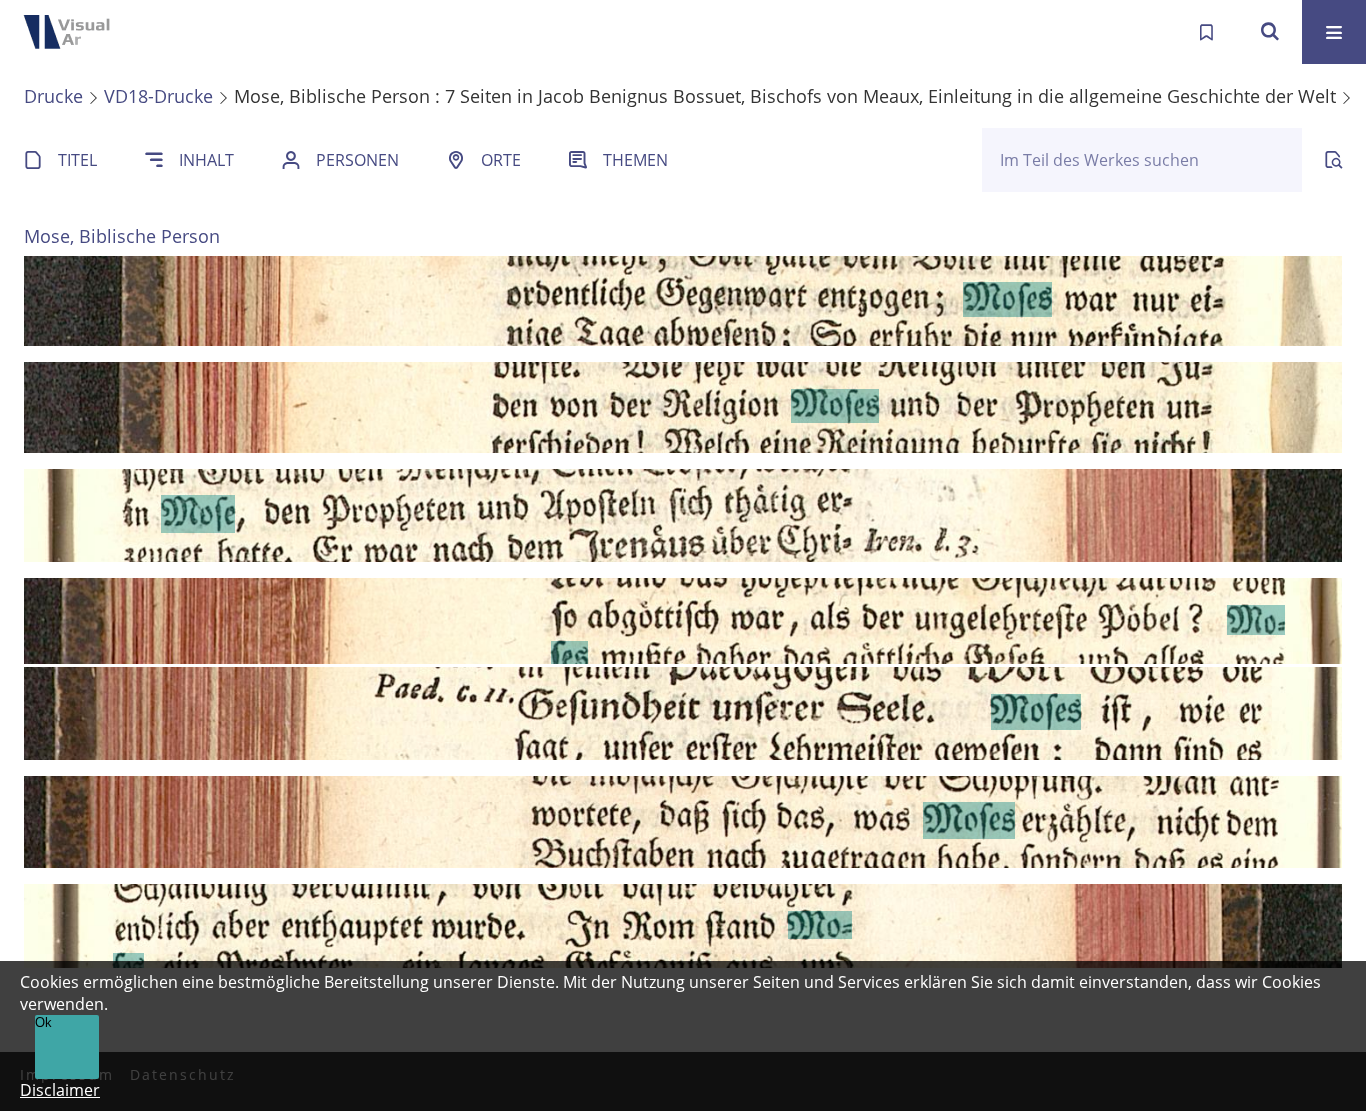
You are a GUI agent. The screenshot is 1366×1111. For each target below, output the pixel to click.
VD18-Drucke (158, 96)
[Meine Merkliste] (1206, 32)
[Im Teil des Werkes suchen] (1334, 160)
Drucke (53, 96)
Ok (43, 1022)
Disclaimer (60, 1090)
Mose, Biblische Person (122, 236)
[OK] (1270, 32)
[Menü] (1334, 32)
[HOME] (80, 32)
